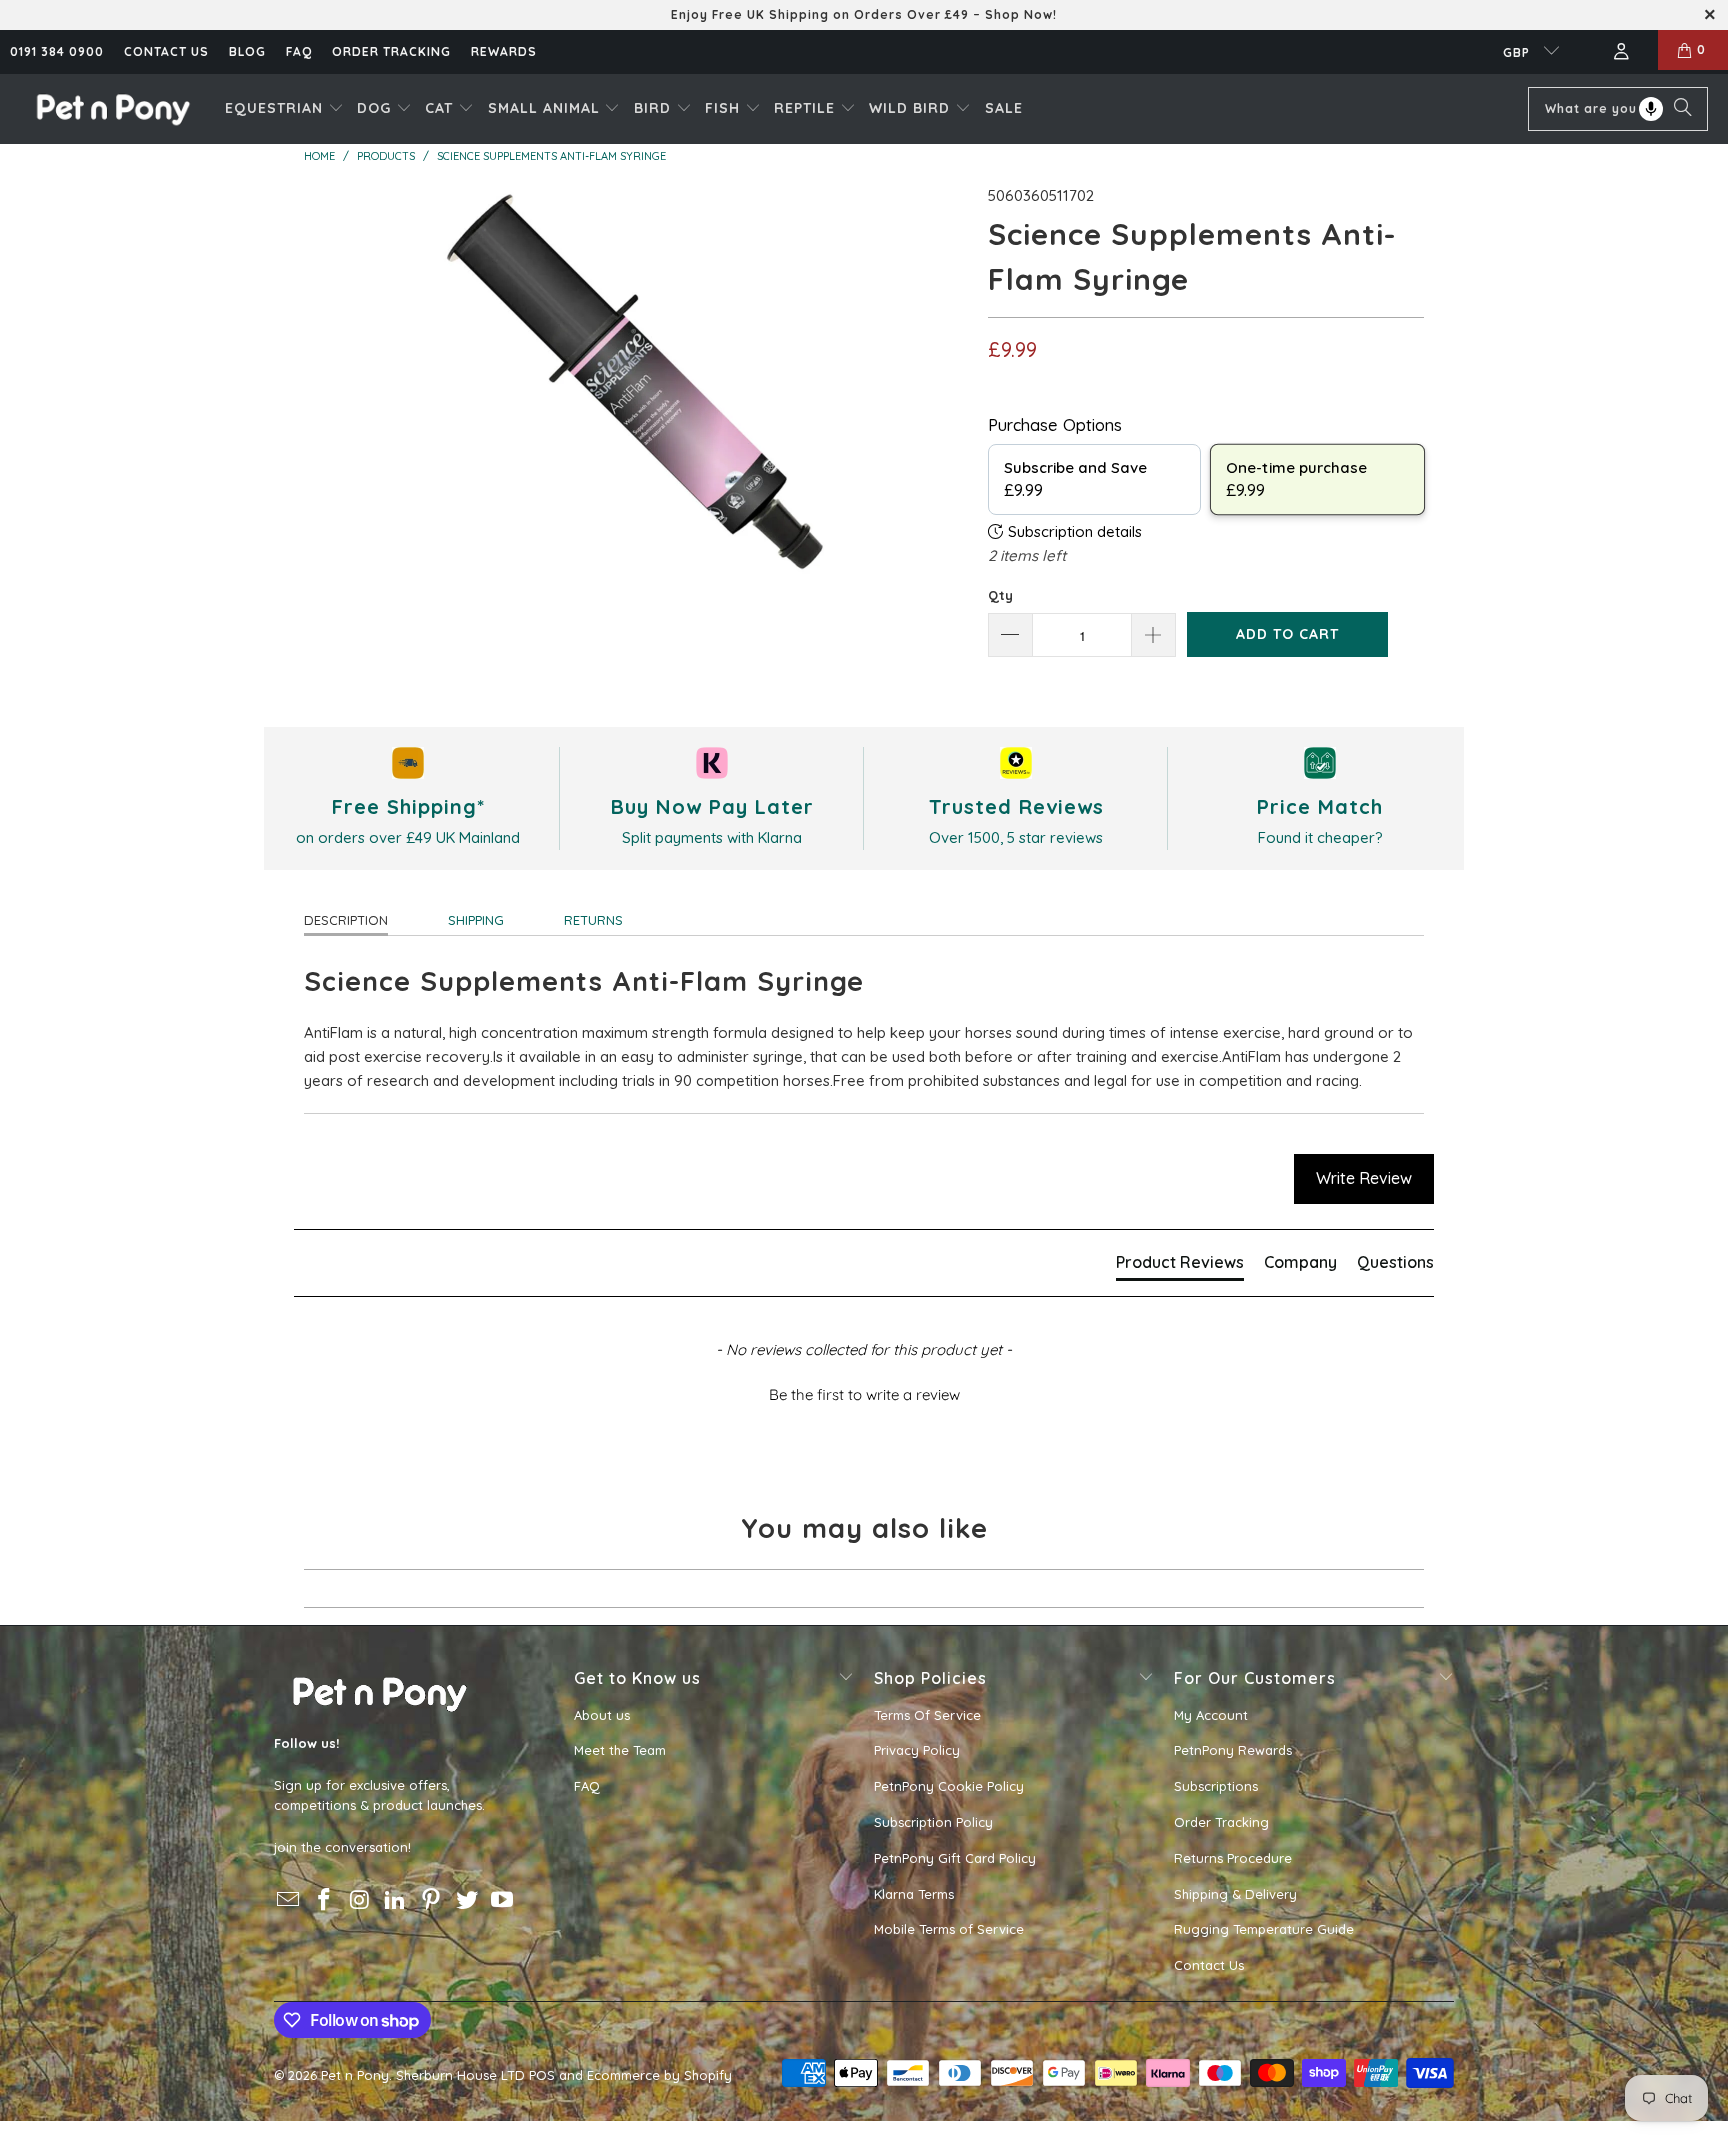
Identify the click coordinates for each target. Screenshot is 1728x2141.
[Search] (1683, 109)
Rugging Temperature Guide (1264, 1929)
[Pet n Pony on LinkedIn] (396, 1900)
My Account (1211, 1715)
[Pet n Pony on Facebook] (325, 1900)
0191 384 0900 (57, 51)
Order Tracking (391, 51)
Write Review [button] (1364, 1178)
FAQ (299, 51)
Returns (593, 920)
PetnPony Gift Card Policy (955, 1858)
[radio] (1094, 479)
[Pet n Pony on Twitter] (467, 1900)
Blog (247, 51)
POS (542, 2075)
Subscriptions (1216, 1786)
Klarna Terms (914, 1894)
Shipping (476, 920)
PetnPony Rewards (1233, 1750)
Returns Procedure (1233, 1858)
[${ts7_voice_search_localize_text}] (1651, 109)
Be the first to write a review (864, 1394)
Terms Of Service (927, 1715)
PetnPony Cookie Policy (949, 1786)
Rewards (504, 51)
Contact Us (1209, 1965)
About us (602, 1715)
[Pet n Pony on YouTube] (503, 1900)
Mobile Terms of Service (949, 1929)
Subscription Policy (933, 1822)
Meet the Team (620, 1750)
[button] (284, 109)
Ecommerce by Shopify (659, 2075)
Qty (1000, 595)
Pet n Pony (355, 2075)
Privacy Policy (917, 1750)
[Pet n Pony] (112, 108)
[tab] (1180, 1266)
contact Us (166, 51)
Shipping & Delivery (1235, 1894)
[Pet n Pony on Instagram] (360, 1900)
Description (346, 920)
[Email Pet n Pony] (289, 1900)
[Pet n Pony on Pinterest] (432, 1900)
